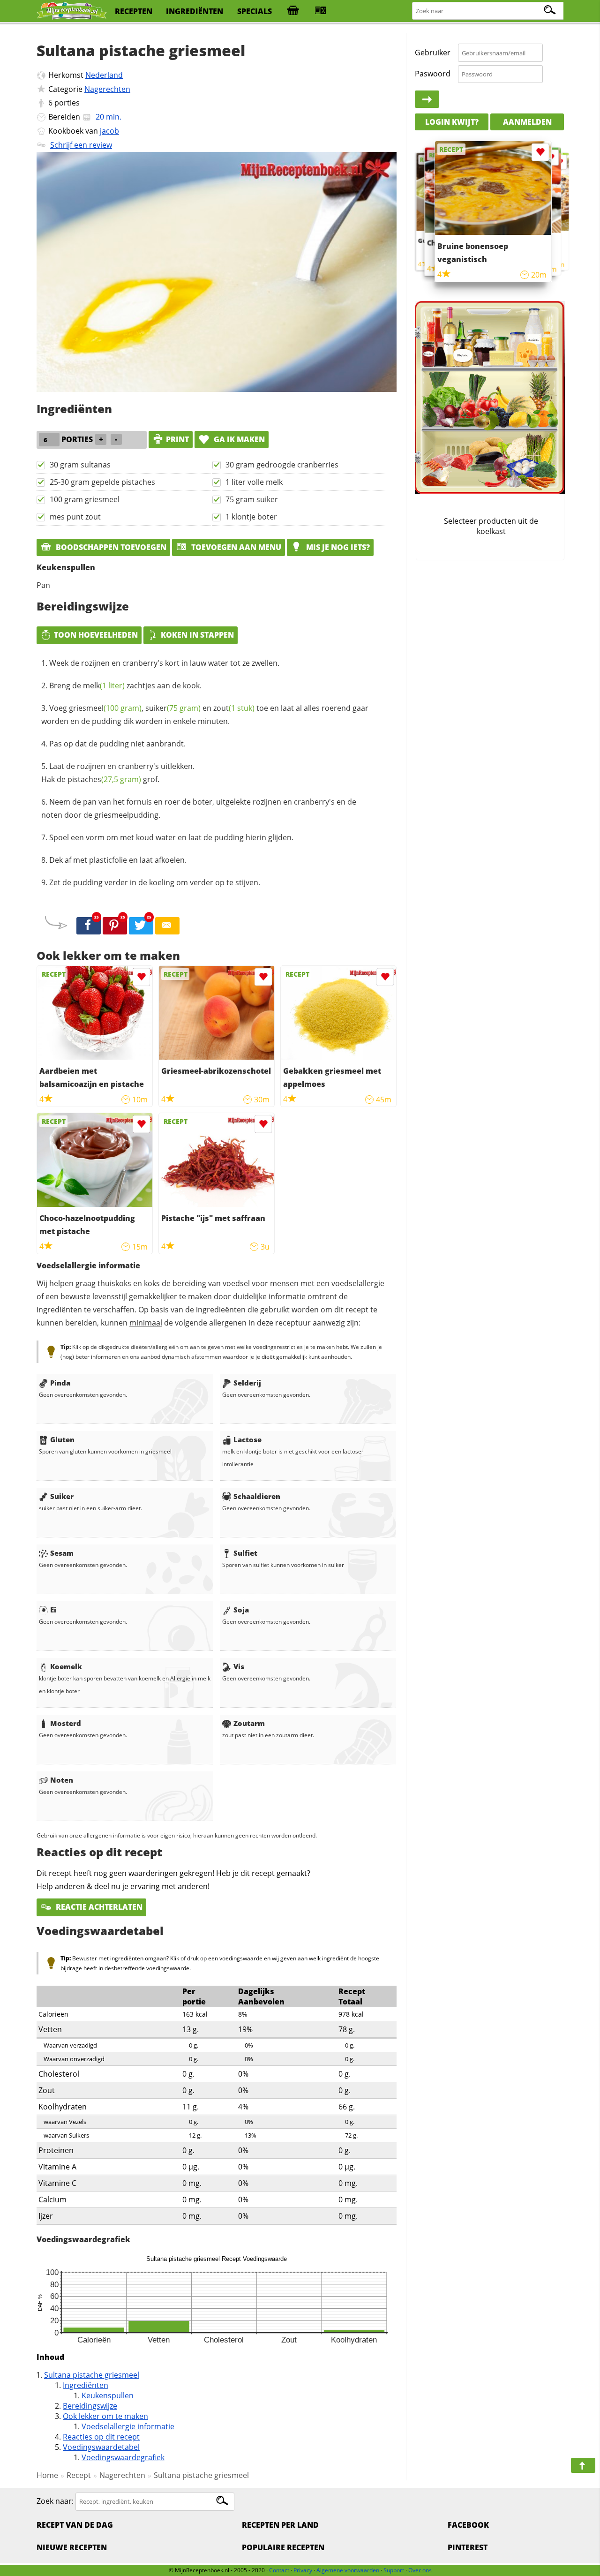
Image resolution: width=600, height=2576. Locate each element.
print (177, 439)
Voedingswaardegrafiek (123, 2457)
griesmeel (105, 708)
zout (234, 708)
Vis (239, 1666)
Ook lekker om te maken (105, 2416)
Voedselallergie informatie (128, 2426)
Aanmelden (527, 122)
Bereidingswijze (90, 2406)
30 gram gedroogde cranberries (282, 465)
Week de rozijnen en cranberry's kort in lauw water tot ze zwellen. (164, 663)
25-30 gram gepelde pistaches (102, 482)
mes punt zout (75, 517)
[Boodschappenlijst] (293, 11)
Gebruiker (433, 53)
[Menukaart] (321, 11)
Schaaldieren (257, 1496)
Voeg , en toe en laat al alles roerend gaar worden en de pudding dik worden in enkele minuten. (205, 715)
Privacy (303, 2570)
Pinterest (468, 2547)
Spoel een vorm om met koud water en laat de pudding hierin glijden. (171, 837)
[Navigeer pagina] (583, 2465)
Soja (241, 1610)
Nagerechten (107, 89)
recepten (134, 11)
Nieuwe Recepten (72, 2547)
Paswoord (433, 74)
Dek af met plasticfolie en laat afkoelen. (118, 860)
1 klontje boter (251, 517)
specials (255, 11)
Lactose (247, 1439)
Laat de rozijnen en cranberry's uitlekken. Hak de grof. (118, 773)
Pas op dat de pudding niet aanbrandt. (117, 744)
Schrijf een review (81, 145)
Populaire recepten (283, 2547)
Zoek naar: (55, 2501)
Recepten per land (280, 2525)
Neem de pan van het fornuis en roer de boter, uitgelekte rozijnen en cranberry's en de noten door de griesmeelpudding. (199, 808)
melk (104, 685)
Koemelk (66, 1666)
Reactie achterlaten (98, 1907)
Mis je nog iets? (337, 547)
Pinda (60, 1383)
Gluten (62, 1439)
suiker (173, 708)
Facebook (468, 2525)
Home (47, 2475)
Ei (53, 1610)
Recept (79, 2475)
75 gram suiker (252, 499)
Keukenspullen (108, 2395)
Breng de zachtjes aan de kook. (125, 685)
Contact (279, 2570)
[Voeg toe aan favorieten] (141, 977)
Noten (62, 1780)
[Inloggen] (427, 99)
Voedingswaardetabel (101, 2447)
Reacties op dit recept (101, 2437)
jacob (109, 131)
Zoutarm (249, 1723)
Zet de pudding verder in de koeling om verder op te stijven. (155, 882)
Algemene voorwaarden (348, 2570)
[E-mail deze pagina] (167, 926)
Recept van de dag (75, 2525)
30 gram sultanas (80, 465)
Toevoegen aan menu (235, 547)
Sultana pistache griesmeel (92, 2375)
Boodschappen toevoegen (110, 547)
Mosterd (66, 1723)
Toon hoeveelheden (96, 635)
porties (67, 103)
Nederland (104, 75)
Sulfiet (245, 1553)
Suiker (62, 1496)
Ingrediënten (86, 2385)
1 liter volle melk (254, 482)
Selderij (247, 1383)
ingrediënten (195, 11)
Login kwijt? (452, 122)
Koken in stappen (197, 635)
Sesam (62, 1553)
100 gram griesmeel (85, 499)
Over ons (420, 2570)
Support (394, 2570)
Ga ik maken (238, 439)
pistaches (104, 779)
